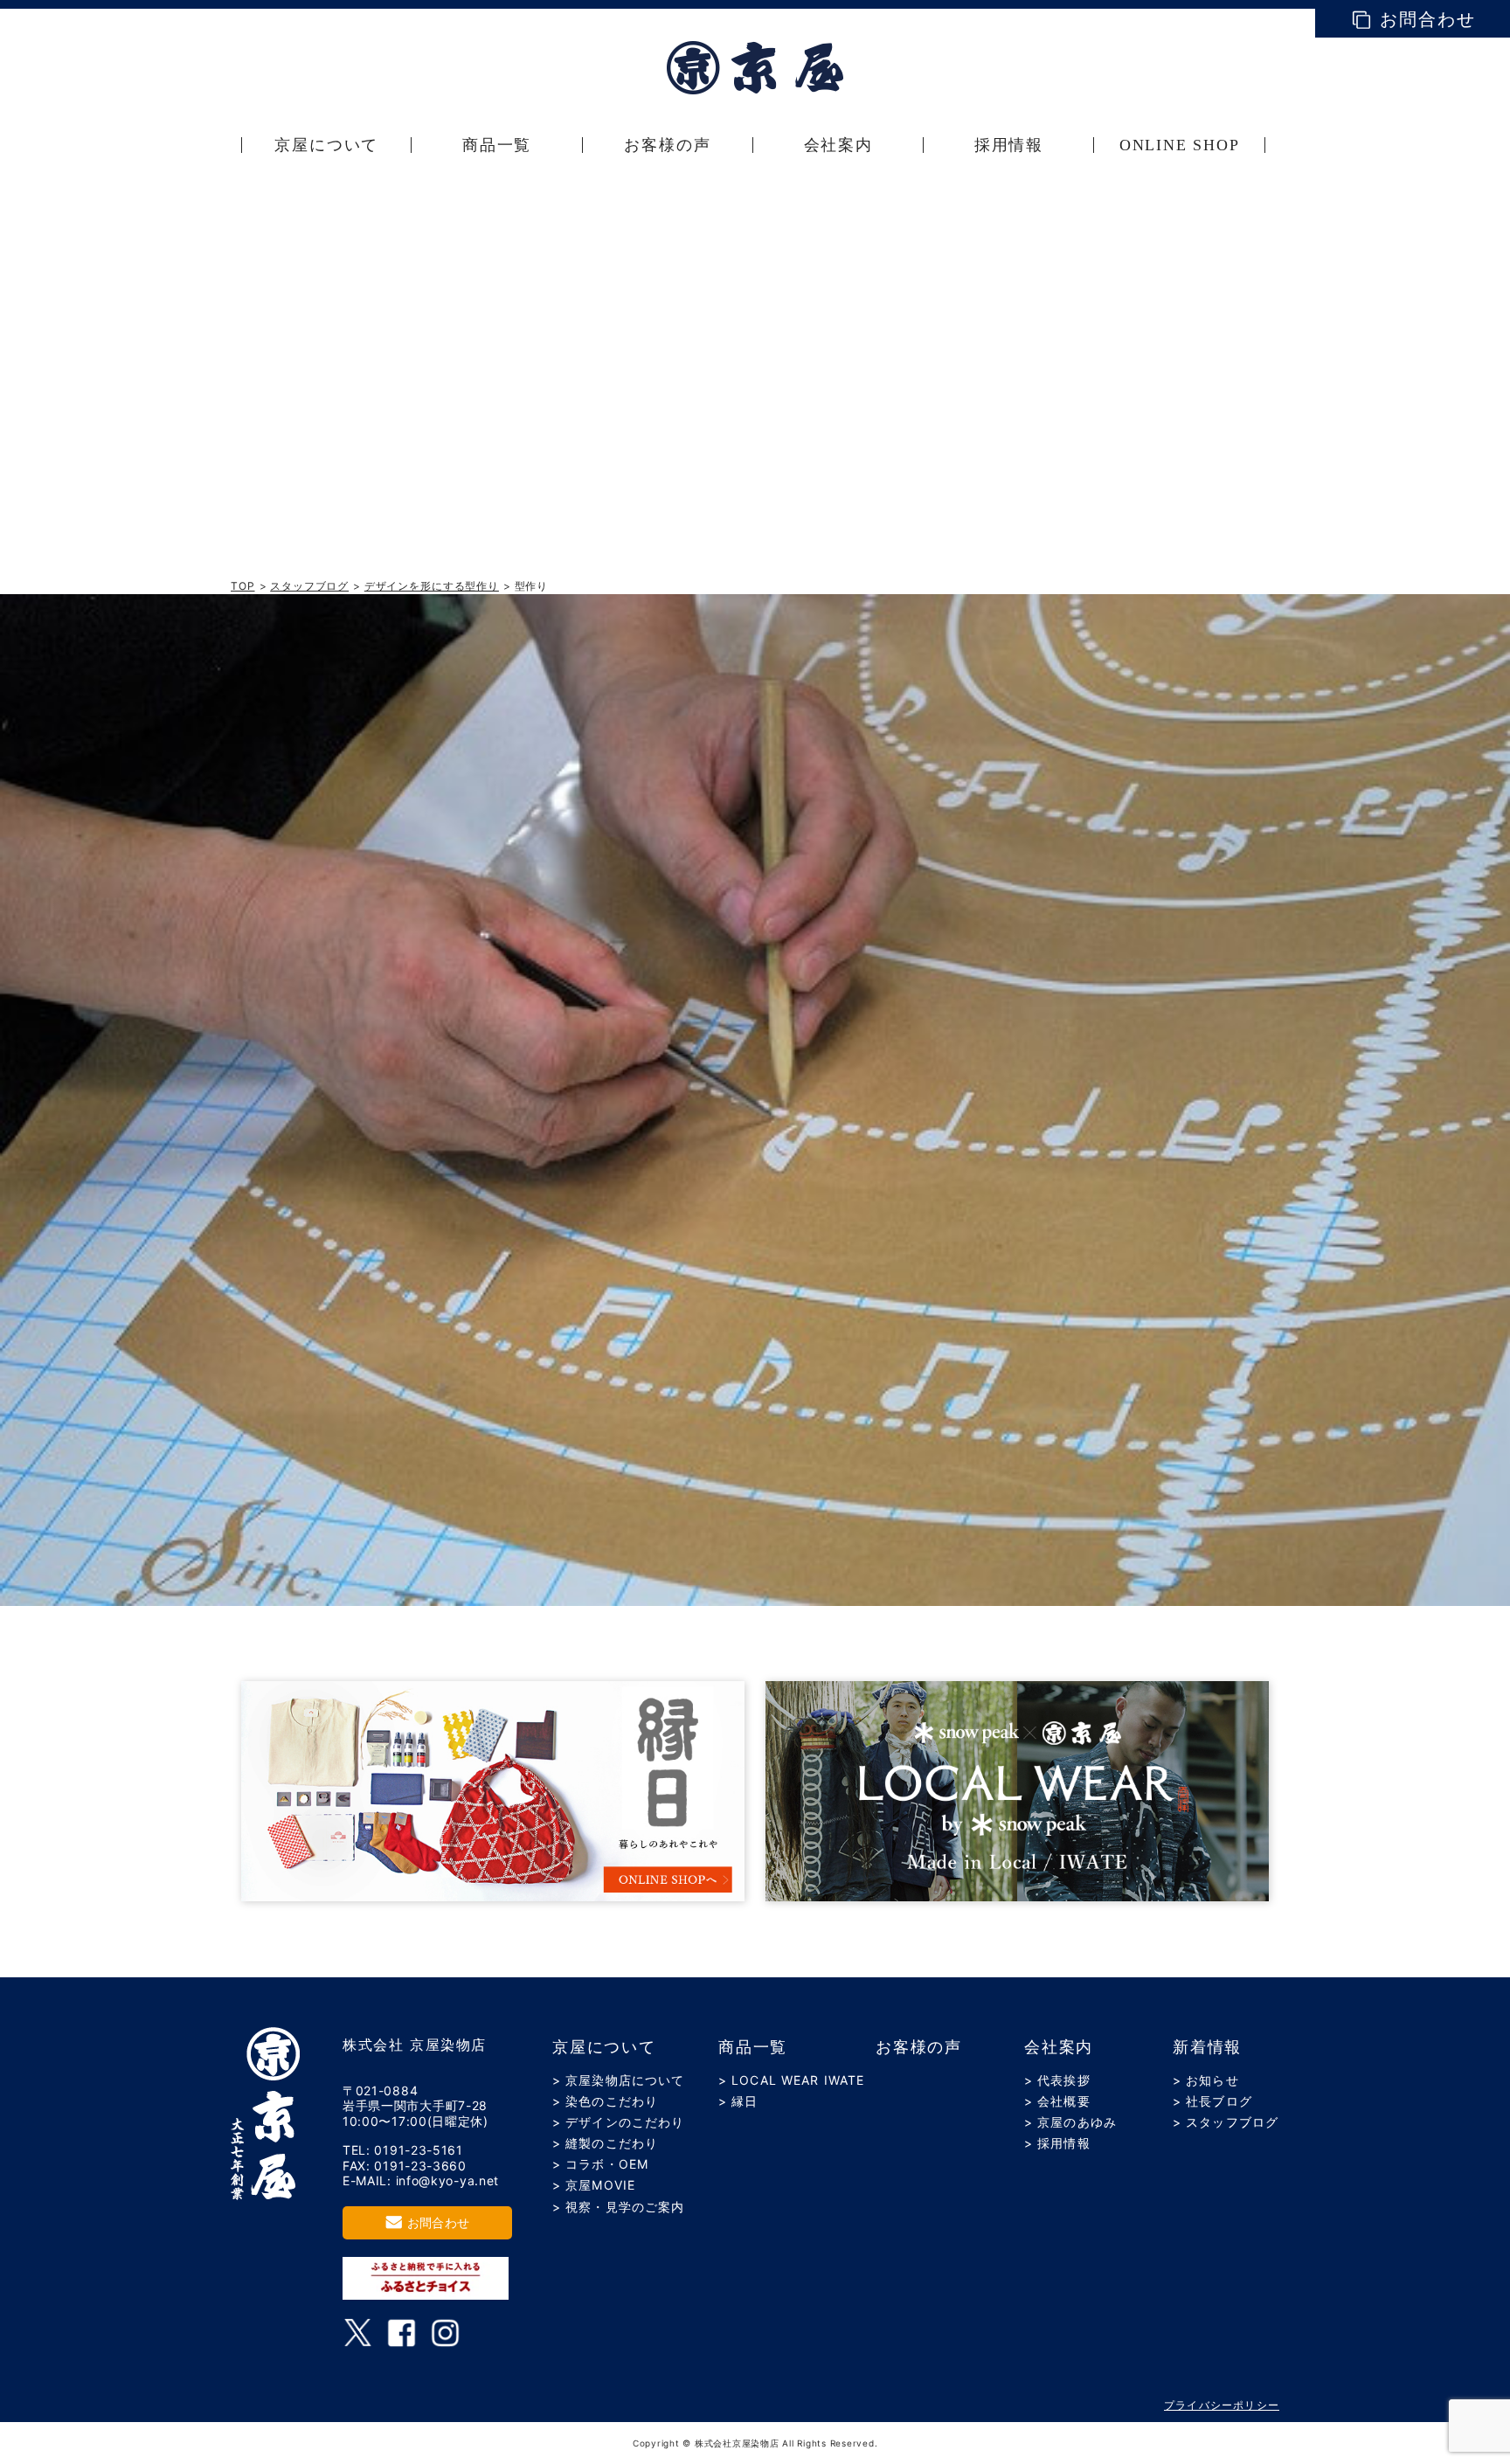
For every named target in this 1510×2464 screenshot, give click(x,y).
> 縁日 (738, 2101)
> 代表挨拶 (1057, 2080)
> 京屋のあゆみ (1070, 2122)
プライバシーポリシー (1222, 2405)
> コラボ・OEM (600, 2164)
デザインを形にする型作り (432, 586)
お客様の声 (919, 2047)
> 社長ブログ (1212, 2101)
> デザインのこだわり (618, 2122)
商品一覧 (753, 2047)
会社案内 (1059, 2047)
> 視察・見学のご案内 (618, 2207)
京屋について (604, 2047)
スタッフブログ (309, 586)
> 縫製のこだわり (605, 2143)
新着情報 (1207, 2047)
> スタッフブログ (1226, 2122)
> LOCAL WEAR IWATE (791, 2080)
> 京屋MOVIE (594, 2185)
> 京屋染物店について (618, 2080)
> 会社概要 (1057, 2101)
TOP (243, 586)
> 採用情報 (1057, 2143)
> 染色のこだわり (605, 2101)
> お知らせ (1206, 2080)
